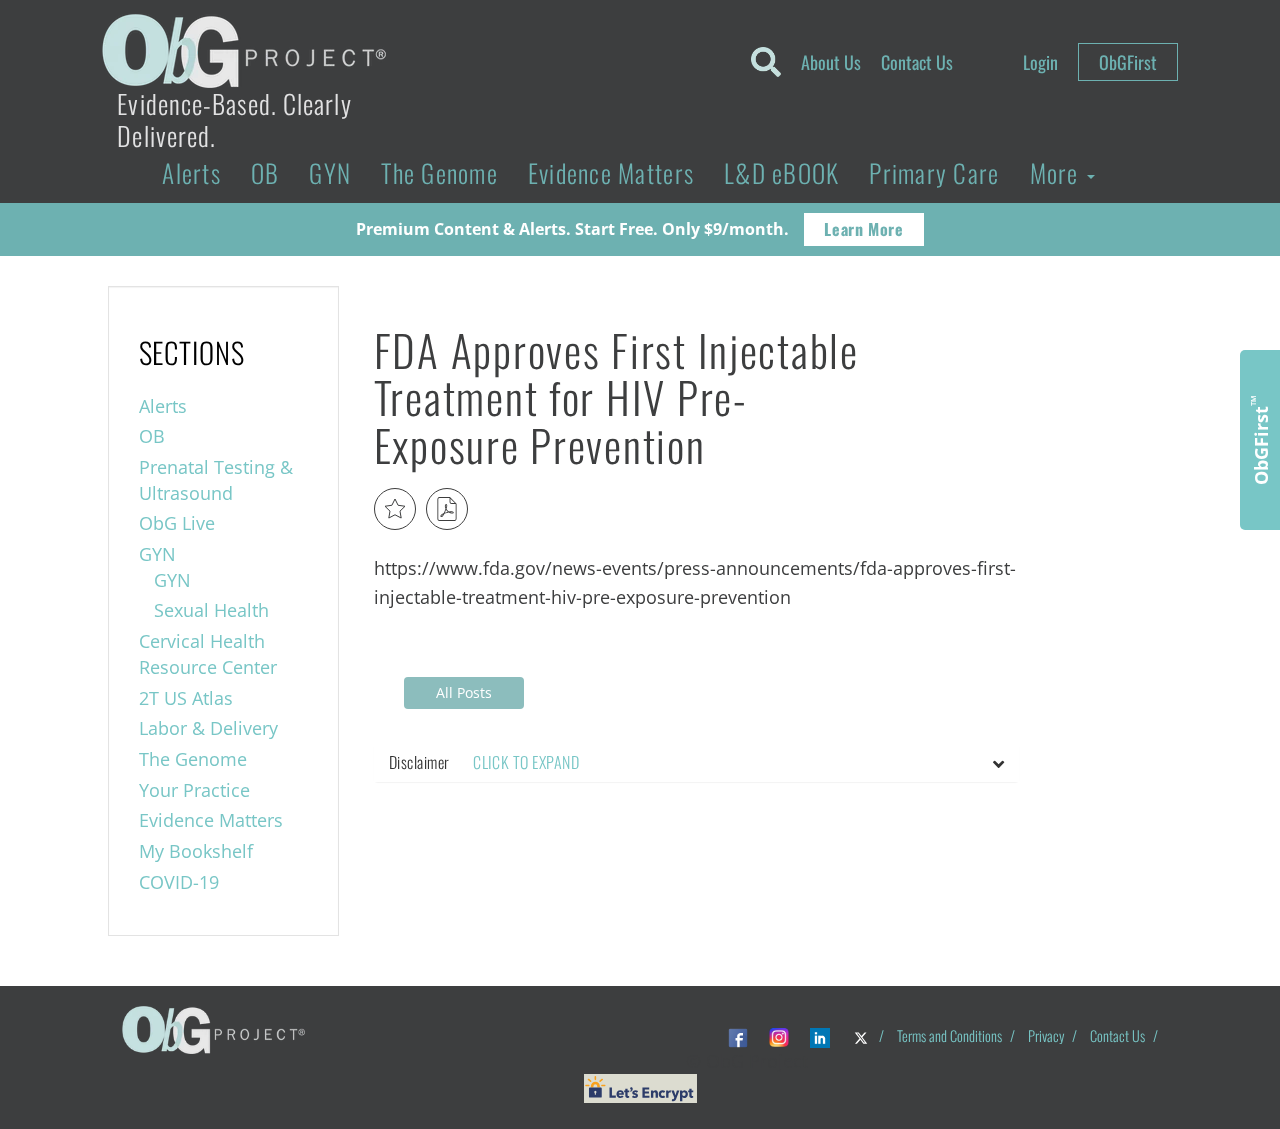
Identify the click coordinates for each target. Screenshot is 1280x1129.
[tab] (696, 763)
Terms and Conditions (949, 1035)
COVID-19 (179, 882)
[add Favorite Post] (395, 509)
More (1057, 172)
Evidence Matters (611, 172)
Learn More (863, 229)
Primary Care (934, 172)
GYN (330, 172)
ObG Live (177, 523)
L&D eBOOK (781, 172)
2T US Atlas (186, 698)
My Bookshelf (196, 851)
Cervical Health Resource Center (208, 654)
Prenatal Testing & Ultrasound (216, 480)
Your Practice (194, 790)
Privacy (1046, 1035)
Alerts (191, 172)
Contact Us (917, 62)
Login (1040, 62)
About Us (831, 62)
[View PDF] (447, 509)
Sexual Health (211, 610)
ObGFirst (1128, 62)
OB (265, 172)
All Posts (464, 692)
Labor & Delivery (208, 728)
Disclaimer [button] (484, 762)
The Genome (439, 172)
